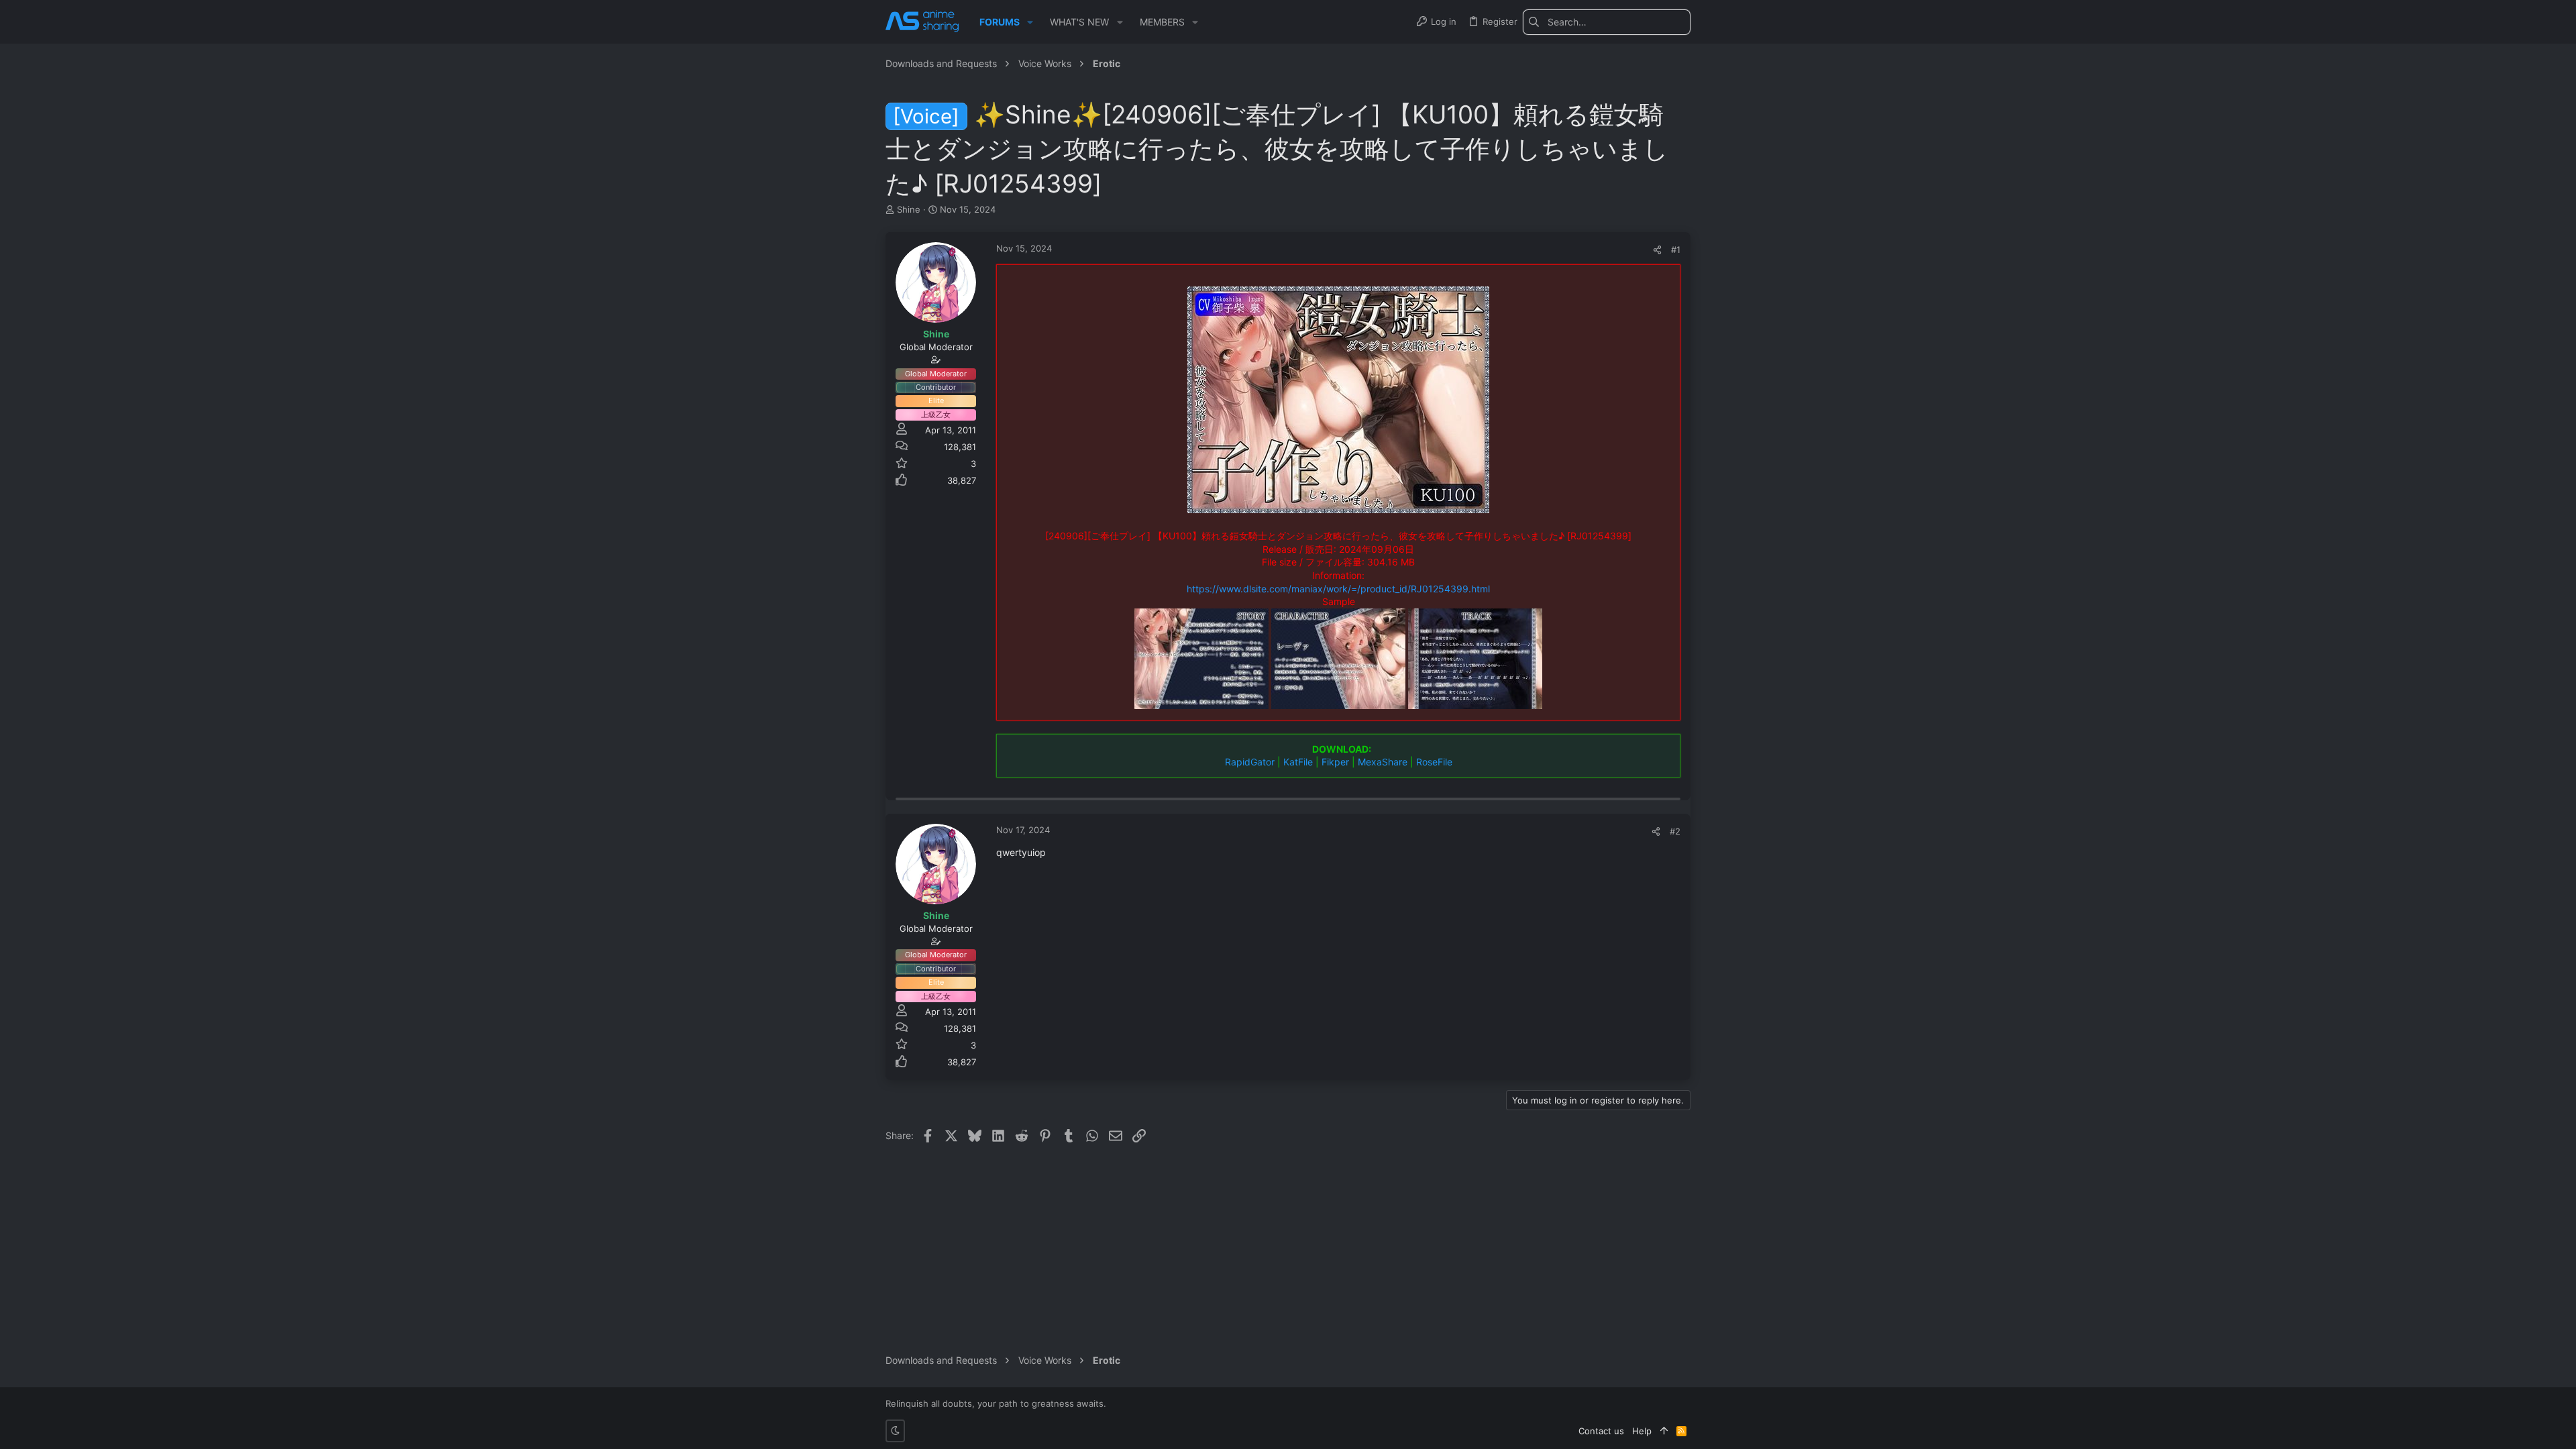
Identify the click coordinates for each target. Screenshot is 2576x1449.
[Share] (1657, 250)
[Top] (1664, 1431)
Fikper (1335, 762)
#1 (1676, 250)
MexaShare (1383, 762)
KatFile (1298, 762)
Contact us (1601, 1431)
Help (1642, 1431)
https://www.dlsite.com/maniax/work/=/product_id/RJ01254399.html (1338, 589)
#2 (1675, 831)
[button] (1030, 22)
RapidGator (1250, 762)
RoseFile (1434, 762)
